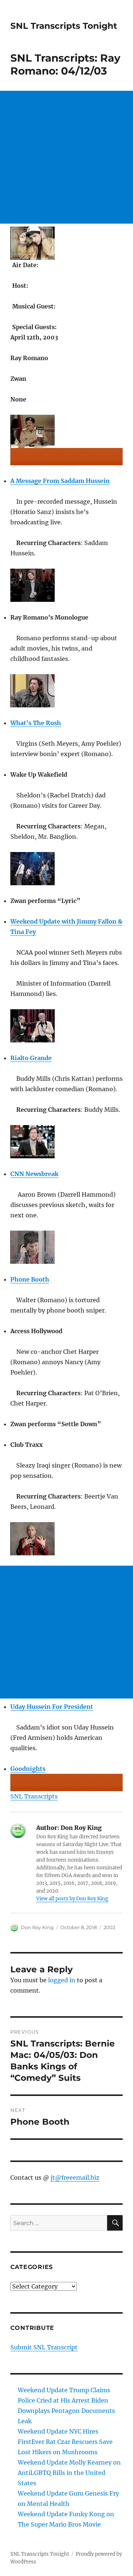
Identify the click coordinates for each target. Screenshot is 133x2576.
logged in (62, 1980)
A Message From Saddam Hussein (60, 481)
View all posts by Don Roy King (72, 1899)
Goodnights (28, 1769)
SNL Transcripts (34, 1796)
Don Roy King (37, 1927)
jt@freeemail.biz (75, 2177)
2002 (109, 1927)
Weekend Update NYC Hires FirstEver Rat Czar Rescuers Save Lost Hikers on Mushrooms (65, 2442)
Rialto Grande (31, 1058)
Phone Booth (30, 1279)
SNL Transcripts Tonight (64, 26)
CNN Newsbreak (34, 1174)
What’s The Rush (36, 723)
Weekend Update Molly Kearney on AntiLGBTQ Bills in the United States (69, 2473)
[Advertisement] (66, 157)
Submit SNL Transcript (44, 2347)
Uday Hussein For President (52, 1707)
